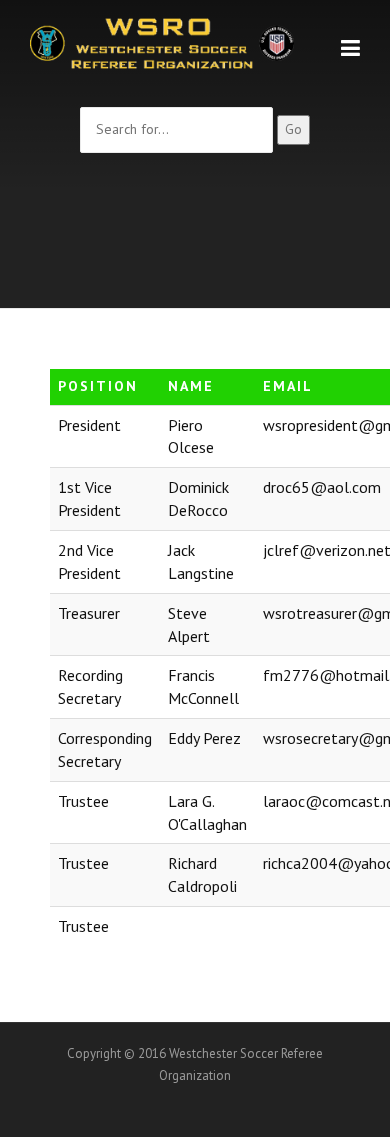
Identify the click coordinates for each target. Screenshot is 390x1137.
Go (293, 129)
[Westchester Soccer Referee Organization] (162, 42)
